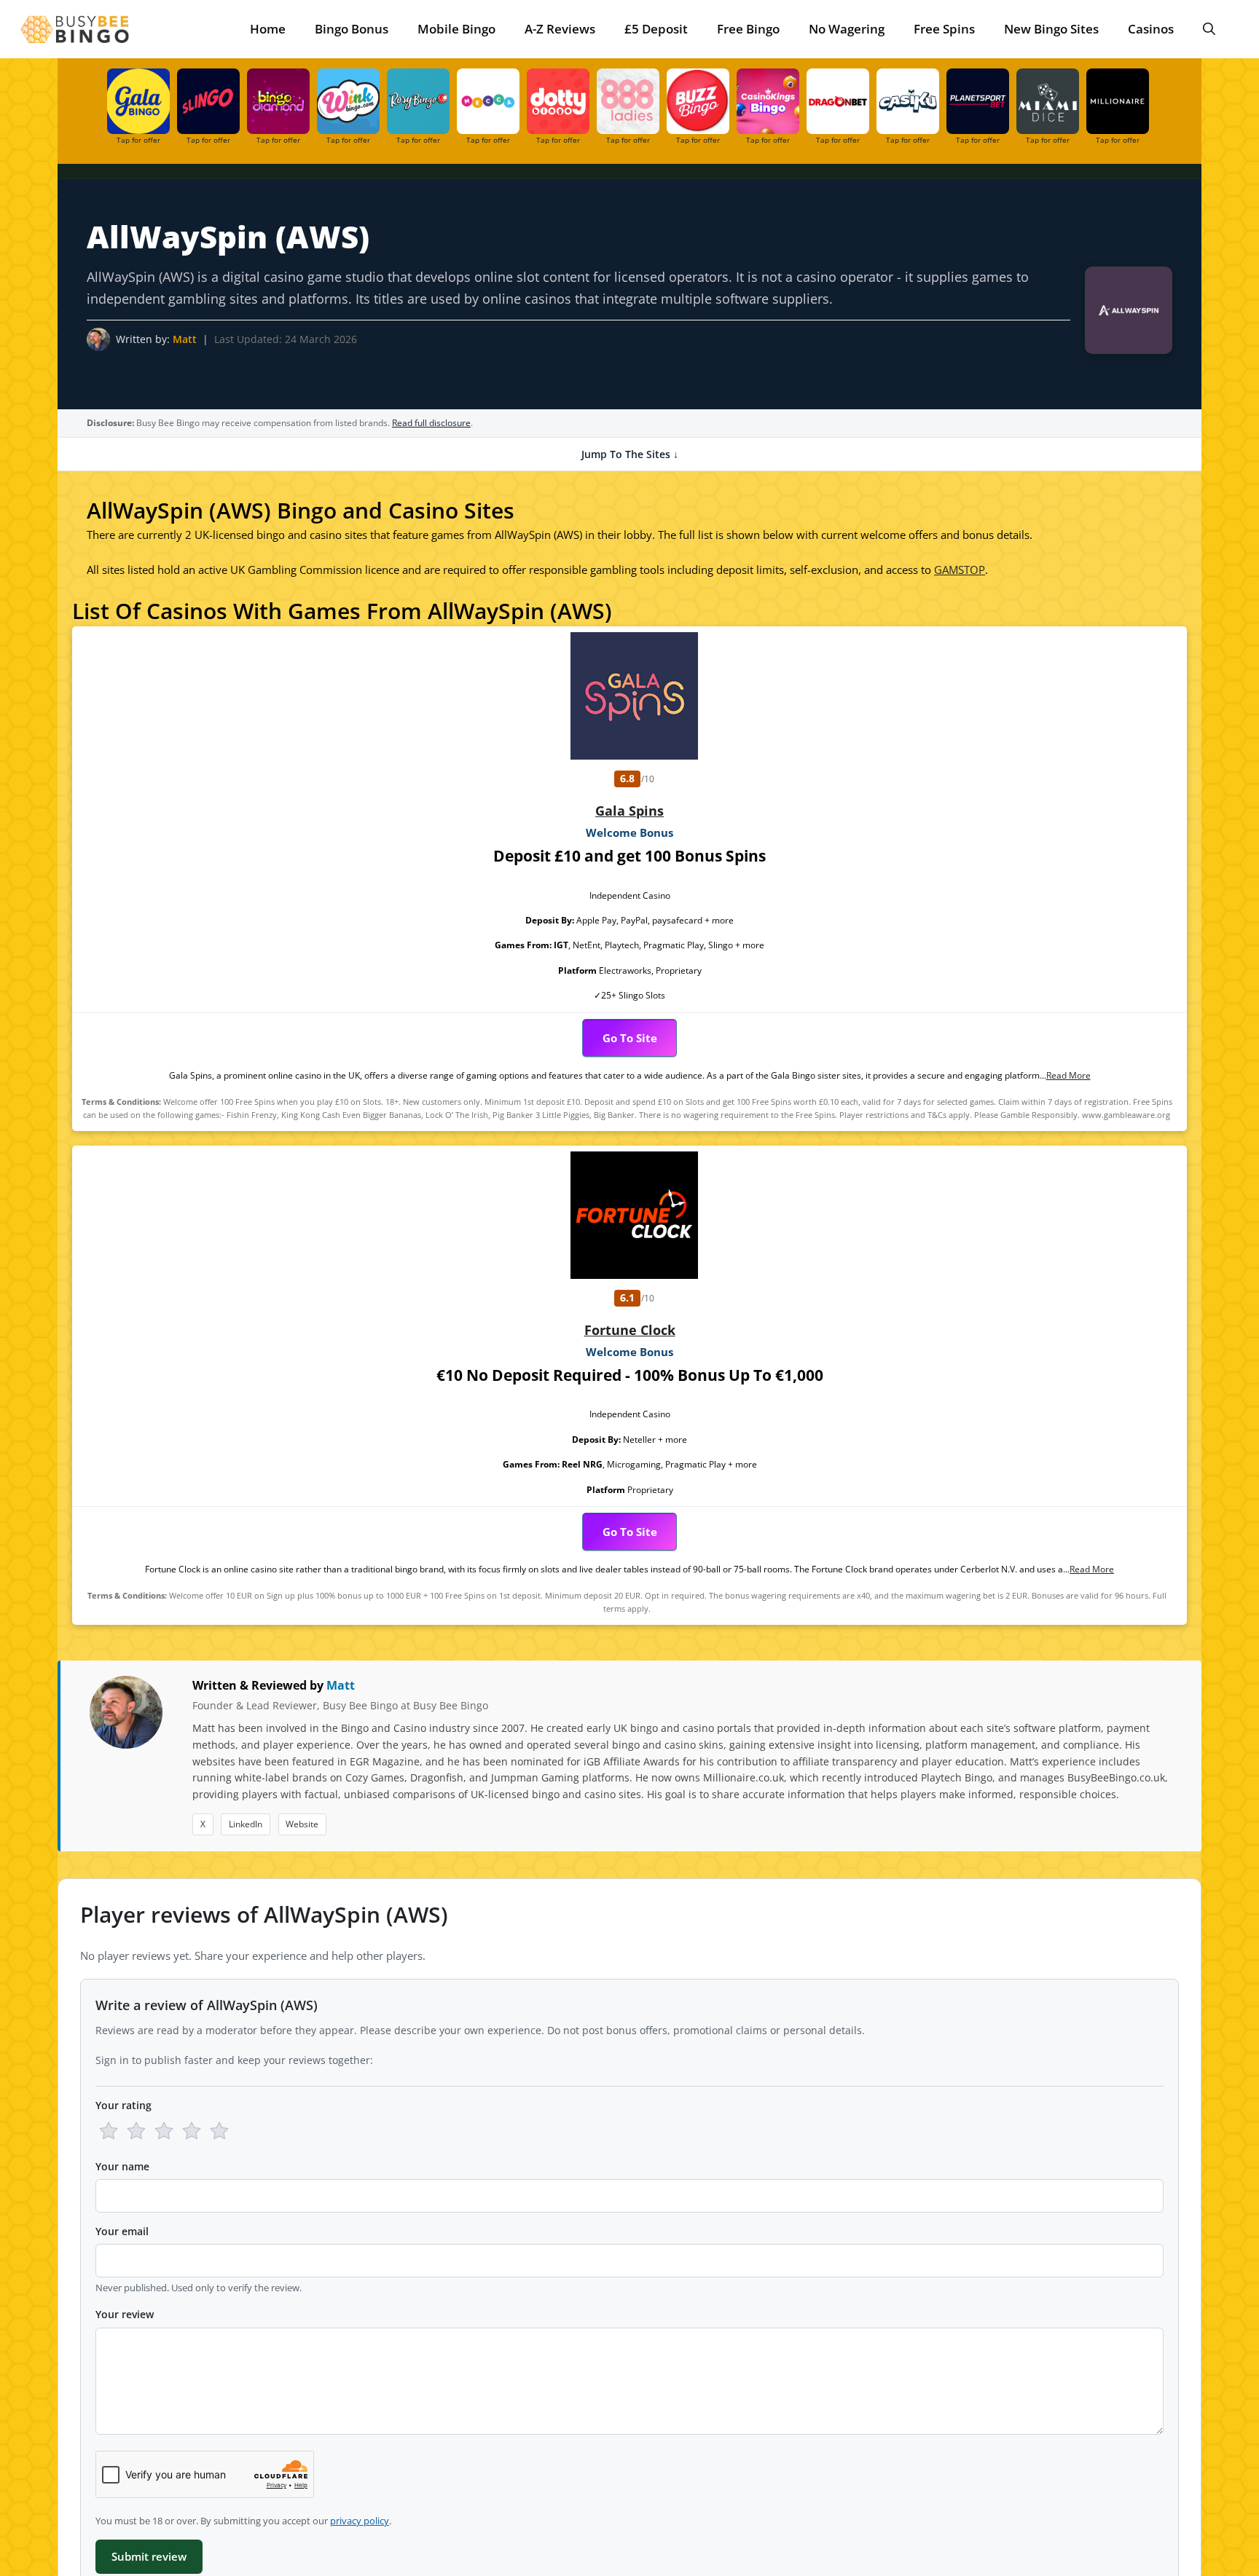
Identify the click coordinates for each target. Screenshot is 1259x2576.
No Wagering (847, 29)
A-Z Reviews (560, 29)
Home (268, 29)
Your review (125, 2314)
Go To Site (630, 1038)
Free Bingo (748, 29)
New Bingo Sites (1051, 29)
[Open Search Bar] (1209, 29)
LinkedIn (246, 1824)
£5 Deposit (656, 29)
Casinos (1151, 29)
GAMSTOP (960, 570)
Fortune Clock (630, 1330)
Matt (185, 339)
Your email (122, 2231)
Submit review (149, 2556)
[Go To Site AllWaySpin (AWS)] (1121, 314)
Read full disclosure (431, 423)
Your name (122, 2166)
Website (302, 1824)
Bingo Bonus (352, 29)
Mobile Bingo (456, 29)
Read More (1068, 1075)
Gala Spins (629, 811)
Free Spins (944, 29)
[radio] (109, 2131)
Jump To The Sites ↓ (630, 454)
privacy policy (360, 2521)
